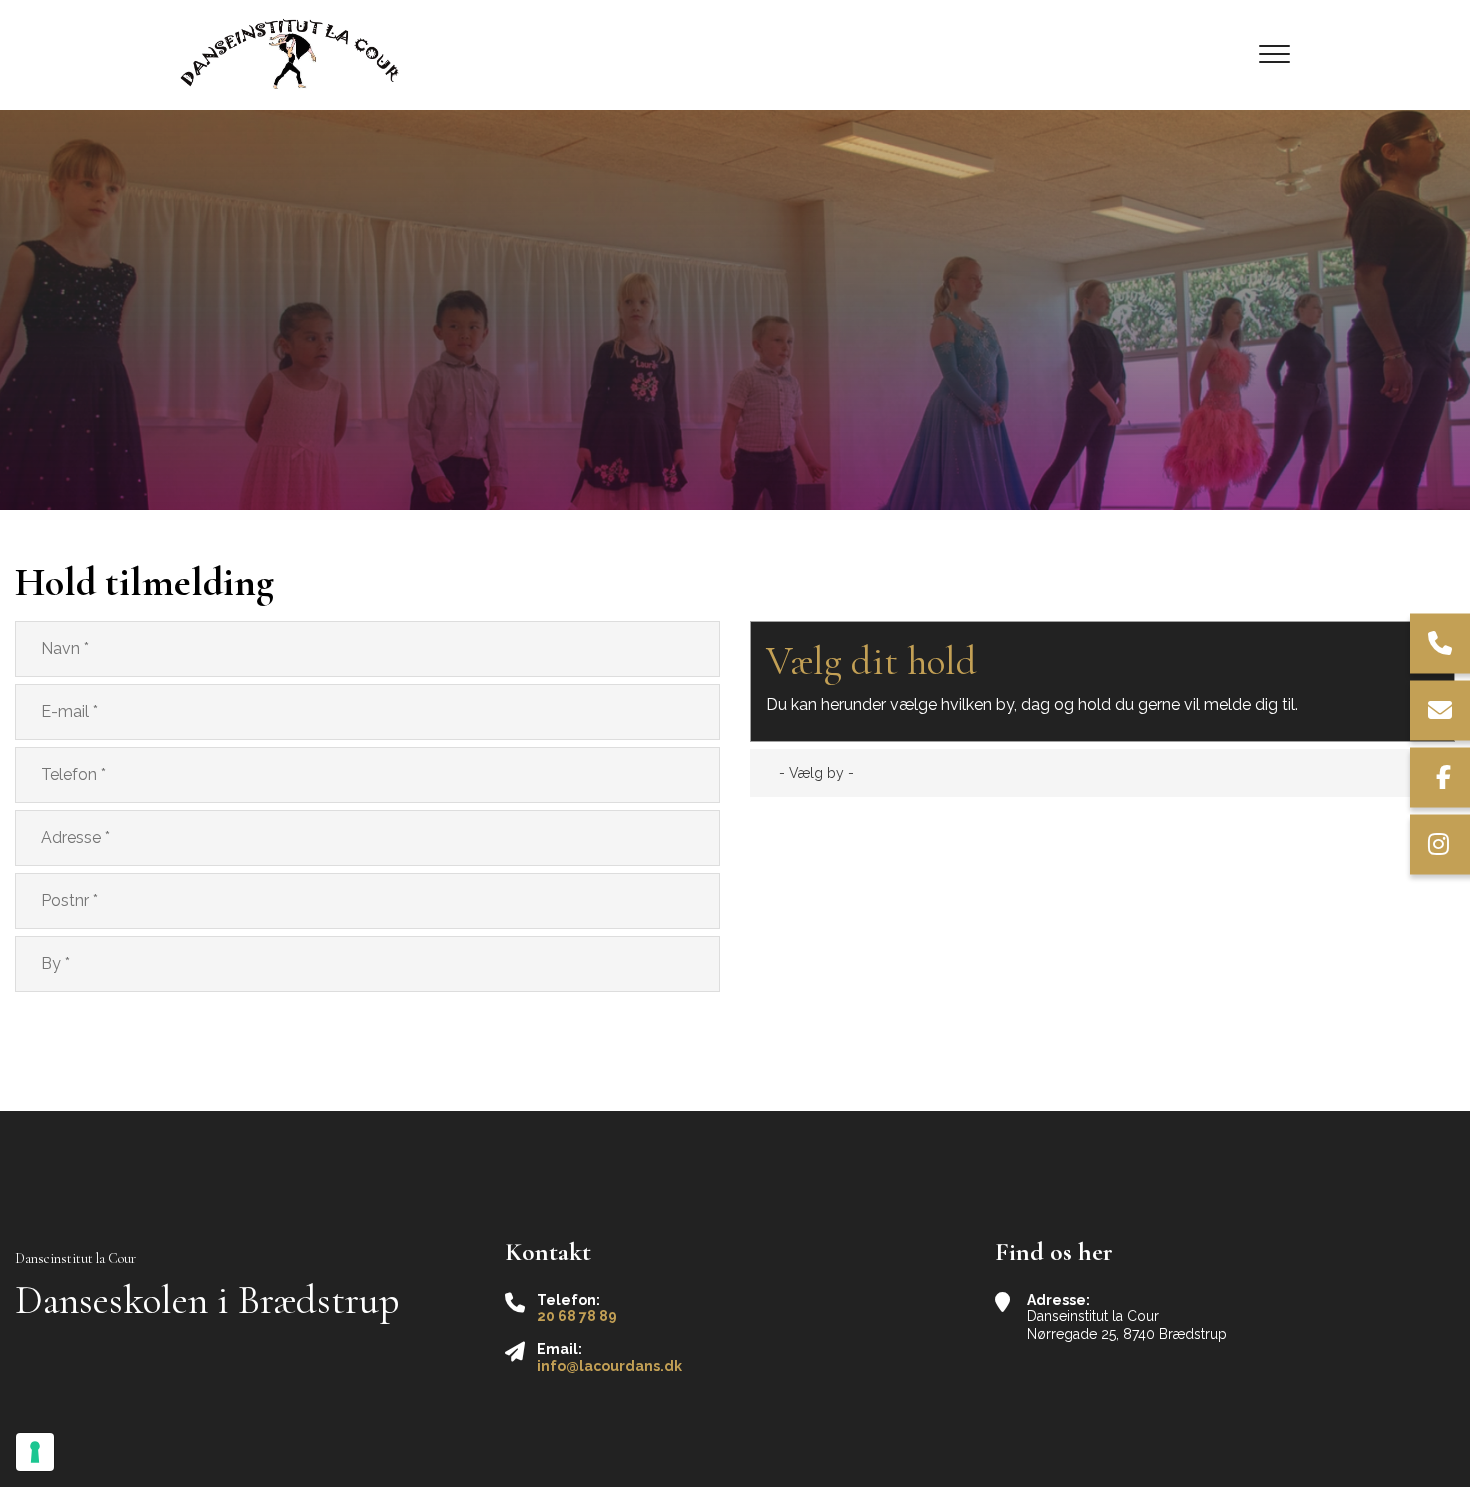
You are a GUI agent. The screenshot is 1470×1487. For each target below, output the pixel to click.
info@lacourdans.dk (609, 1366)
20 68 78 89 (577, 1316)
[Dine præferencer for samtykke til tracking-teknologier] (35, 1452)
